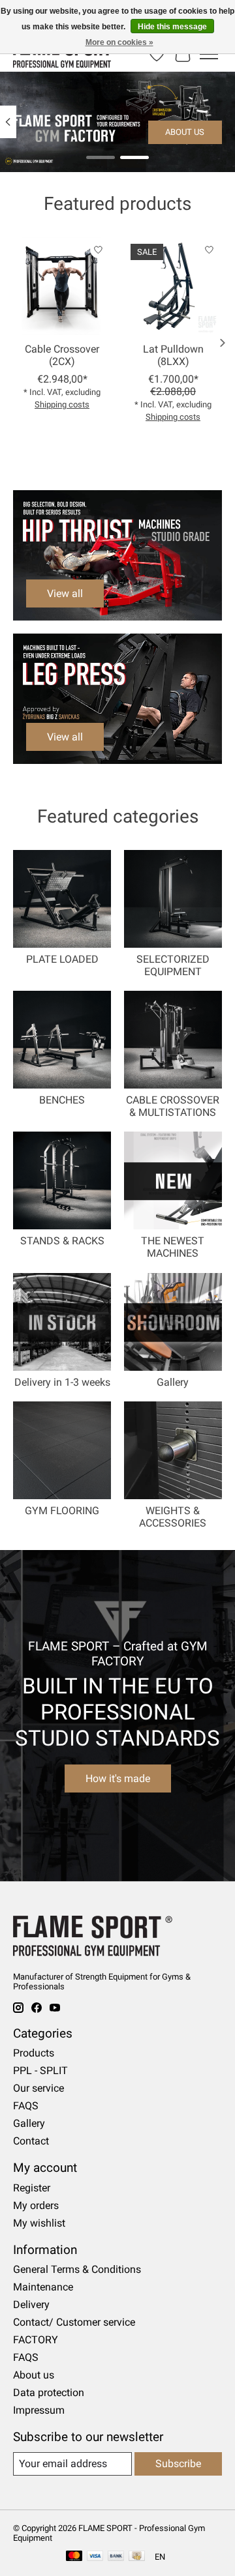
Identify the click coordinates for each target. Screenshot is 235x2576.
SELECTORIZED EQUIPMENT (173, 965)
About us (34, 2375)
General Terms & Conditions (77, 2269)
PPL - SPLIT (40, 2071)
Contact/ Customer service (74, 2322)
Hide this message (172, 27)
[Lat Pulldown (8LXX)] (173, 286)
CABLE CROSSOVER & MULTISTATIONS (173, 1106)
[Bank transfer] (116, 2557)
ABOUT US (185, 132)
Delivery (31, 2305)
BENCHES (62, 1100)
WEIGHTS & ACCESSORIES (173, 1517)
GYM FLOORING (62, 1511)
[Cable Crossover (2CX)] (62, 286)
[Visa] (95, 2557)
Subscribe (178, 2464)
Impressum (39, 2410)
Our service (39, 2088)
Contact (31, 2141)
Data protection (49, 2393)
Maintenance (43, 2287)
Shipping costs (62, 404)
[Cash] (137, 2557)
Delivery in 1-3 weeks (62, 1382)
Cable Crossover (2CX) (62, 355)
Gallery (173, 1382)
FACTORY (36, 2340)
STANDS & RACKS (62, 1241)
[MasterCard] (74, 2557)
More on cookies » (119, 42)
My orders (36, 2205)
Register (32, 2188)
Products (34, 2053)
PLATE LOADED (62, 959)
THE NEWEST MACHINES (173, 1247)
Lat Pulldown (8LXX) (173, 355)
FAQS (26, 2106)
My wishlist (39, 2223)
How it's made (118, 1778)
